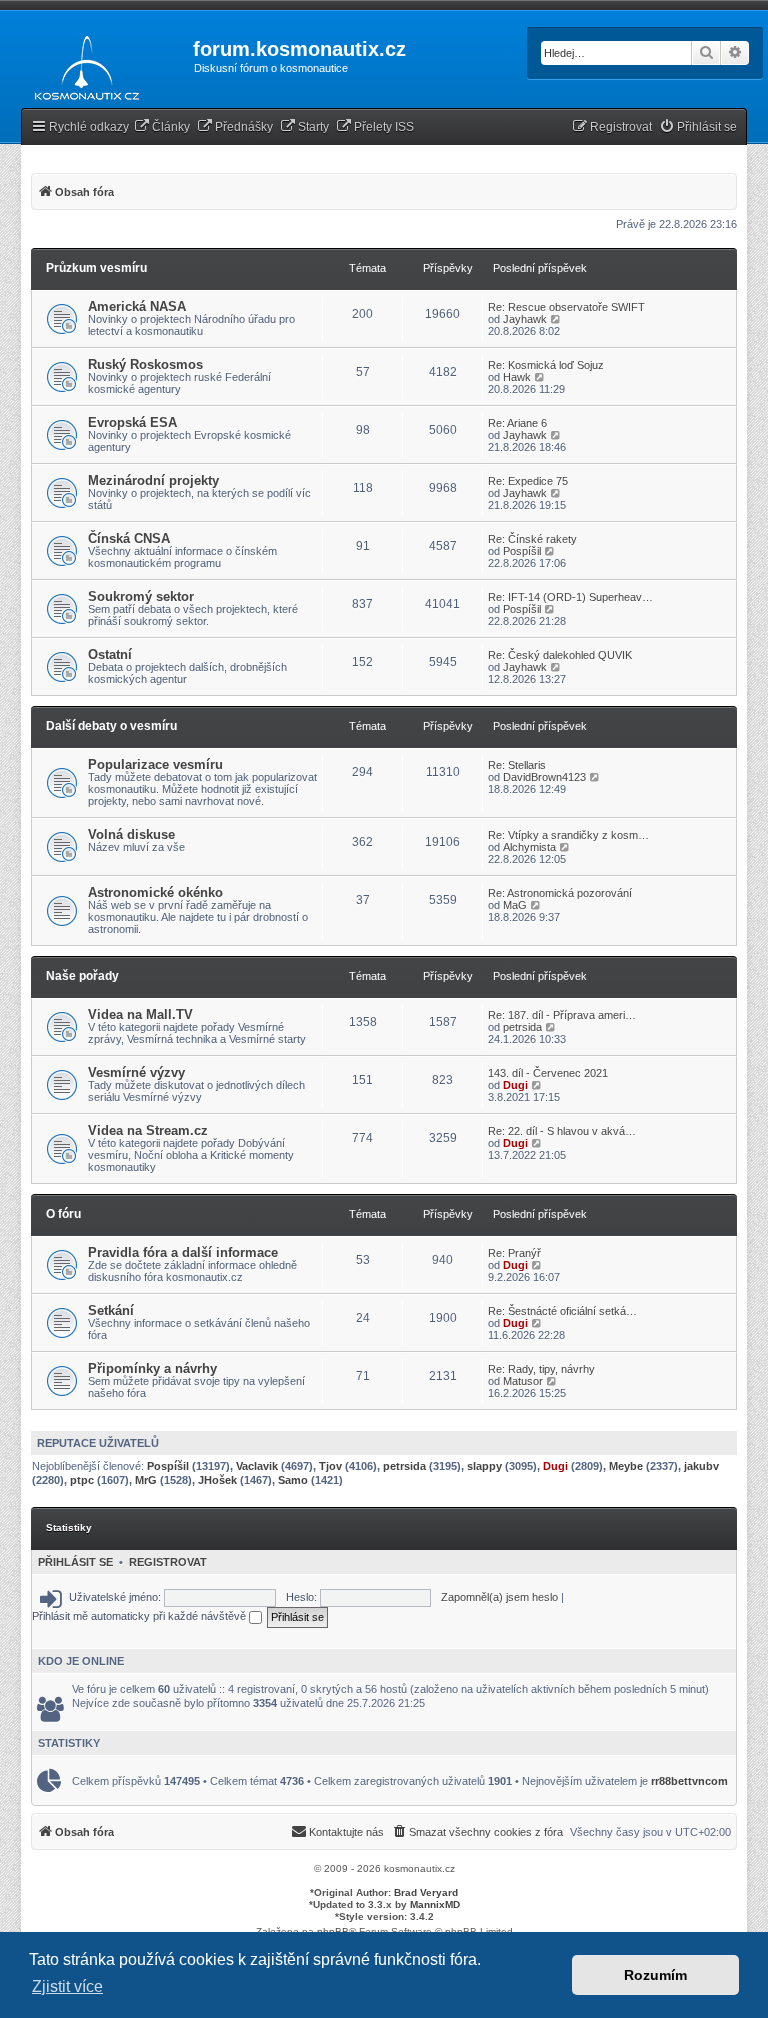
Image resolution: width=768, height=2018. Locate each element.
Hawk (517, 377)
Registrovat (168, 1562)
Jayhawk (525, 319)
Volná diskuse (131, 834)
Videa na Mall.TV (140, 1014)
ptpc (82, 1480)
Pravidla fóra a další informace (183, 1252)
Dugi (515, 1085)
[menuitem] (162, 127)
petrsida (522, 1027)
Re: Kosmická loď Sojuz (546, 365)
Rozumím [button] (655, 1975)
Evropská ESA (132, 422)
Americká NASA (137, 306)
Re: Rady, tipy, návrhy (541, 1369)
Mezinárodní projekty (153, 480)
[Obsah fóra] (81, 64)
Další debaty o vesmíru (111, 726)
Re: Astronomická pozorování (560, 893)
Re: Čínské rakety (532, 539)
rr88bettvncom (689, 1781)
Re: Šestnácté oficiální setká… (562, 1311)
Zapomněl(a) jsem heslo (499, 1597)
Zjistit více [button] (67, 1986)
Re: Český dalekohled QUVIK (560, 655)
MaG (515, 905)
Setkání (111, 1310)
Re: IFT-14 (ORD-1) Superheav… (570, 597)
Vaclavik (257, 1466)
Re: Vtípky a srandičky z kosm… (568, 835)
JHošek (217, 1480)
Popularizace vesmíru (155, 764)
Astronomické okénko (155, 892)
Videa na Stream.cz (148, 1130)
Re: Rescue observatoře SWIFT (566, 307)
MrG (146, 1480)
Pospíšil (522, 551)
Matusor (523, 1381)
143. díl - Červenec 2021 (548, 1073)
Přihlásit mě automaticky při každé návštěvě (140, 1616)
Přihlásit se (75, 1562)
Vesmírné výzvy (136, 1072)
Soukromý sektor (141, 596)
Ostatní (110, 654)
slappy (484, 1466)
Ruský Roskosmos (145, 364)
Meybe (626, 1466)
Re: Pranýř (514, 1253)
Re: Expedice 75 (528, 481)
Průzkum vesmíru (96, 268)
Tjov (330, 1466)
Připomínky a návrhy (152, 1368)
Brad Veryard (426, 1892)
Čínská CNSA (129, 538)
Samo (293, 1480)
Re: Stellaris (517, 765)
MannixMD (435, 1904)
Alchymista (529, 847)
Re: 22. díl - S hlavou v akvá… (562, 1131)
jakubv (701, 1466)
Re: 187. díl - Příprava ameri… (562, 1015)
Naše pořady (82, 976)
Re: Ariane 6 (517, 423)
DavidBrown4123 (544, 777)
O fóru (63, 1214)
